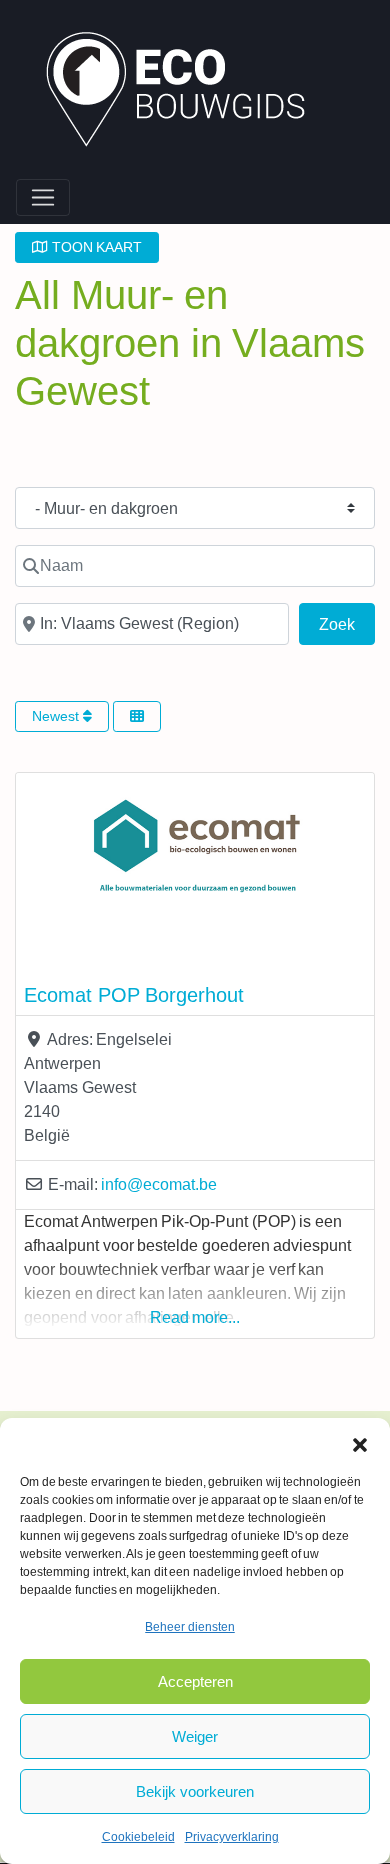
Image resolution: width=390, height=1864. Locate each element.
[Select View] (137, 716)
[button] (360, 1443)
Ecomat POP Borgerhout (134, 995)
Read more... (195, 1317)
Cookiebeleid (138, 1837)
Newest (57, 716)
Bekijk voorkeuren (195, 1791)
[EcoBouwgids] (185, 92)
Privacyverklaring (232, 1837)
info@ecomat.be (159, 1184)
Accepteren (195, 1681)
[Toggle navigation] (43, 198)
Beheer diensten (190, 1627)
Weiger (195, 1736)
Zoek (347, 624)
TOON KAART (95, 247)
